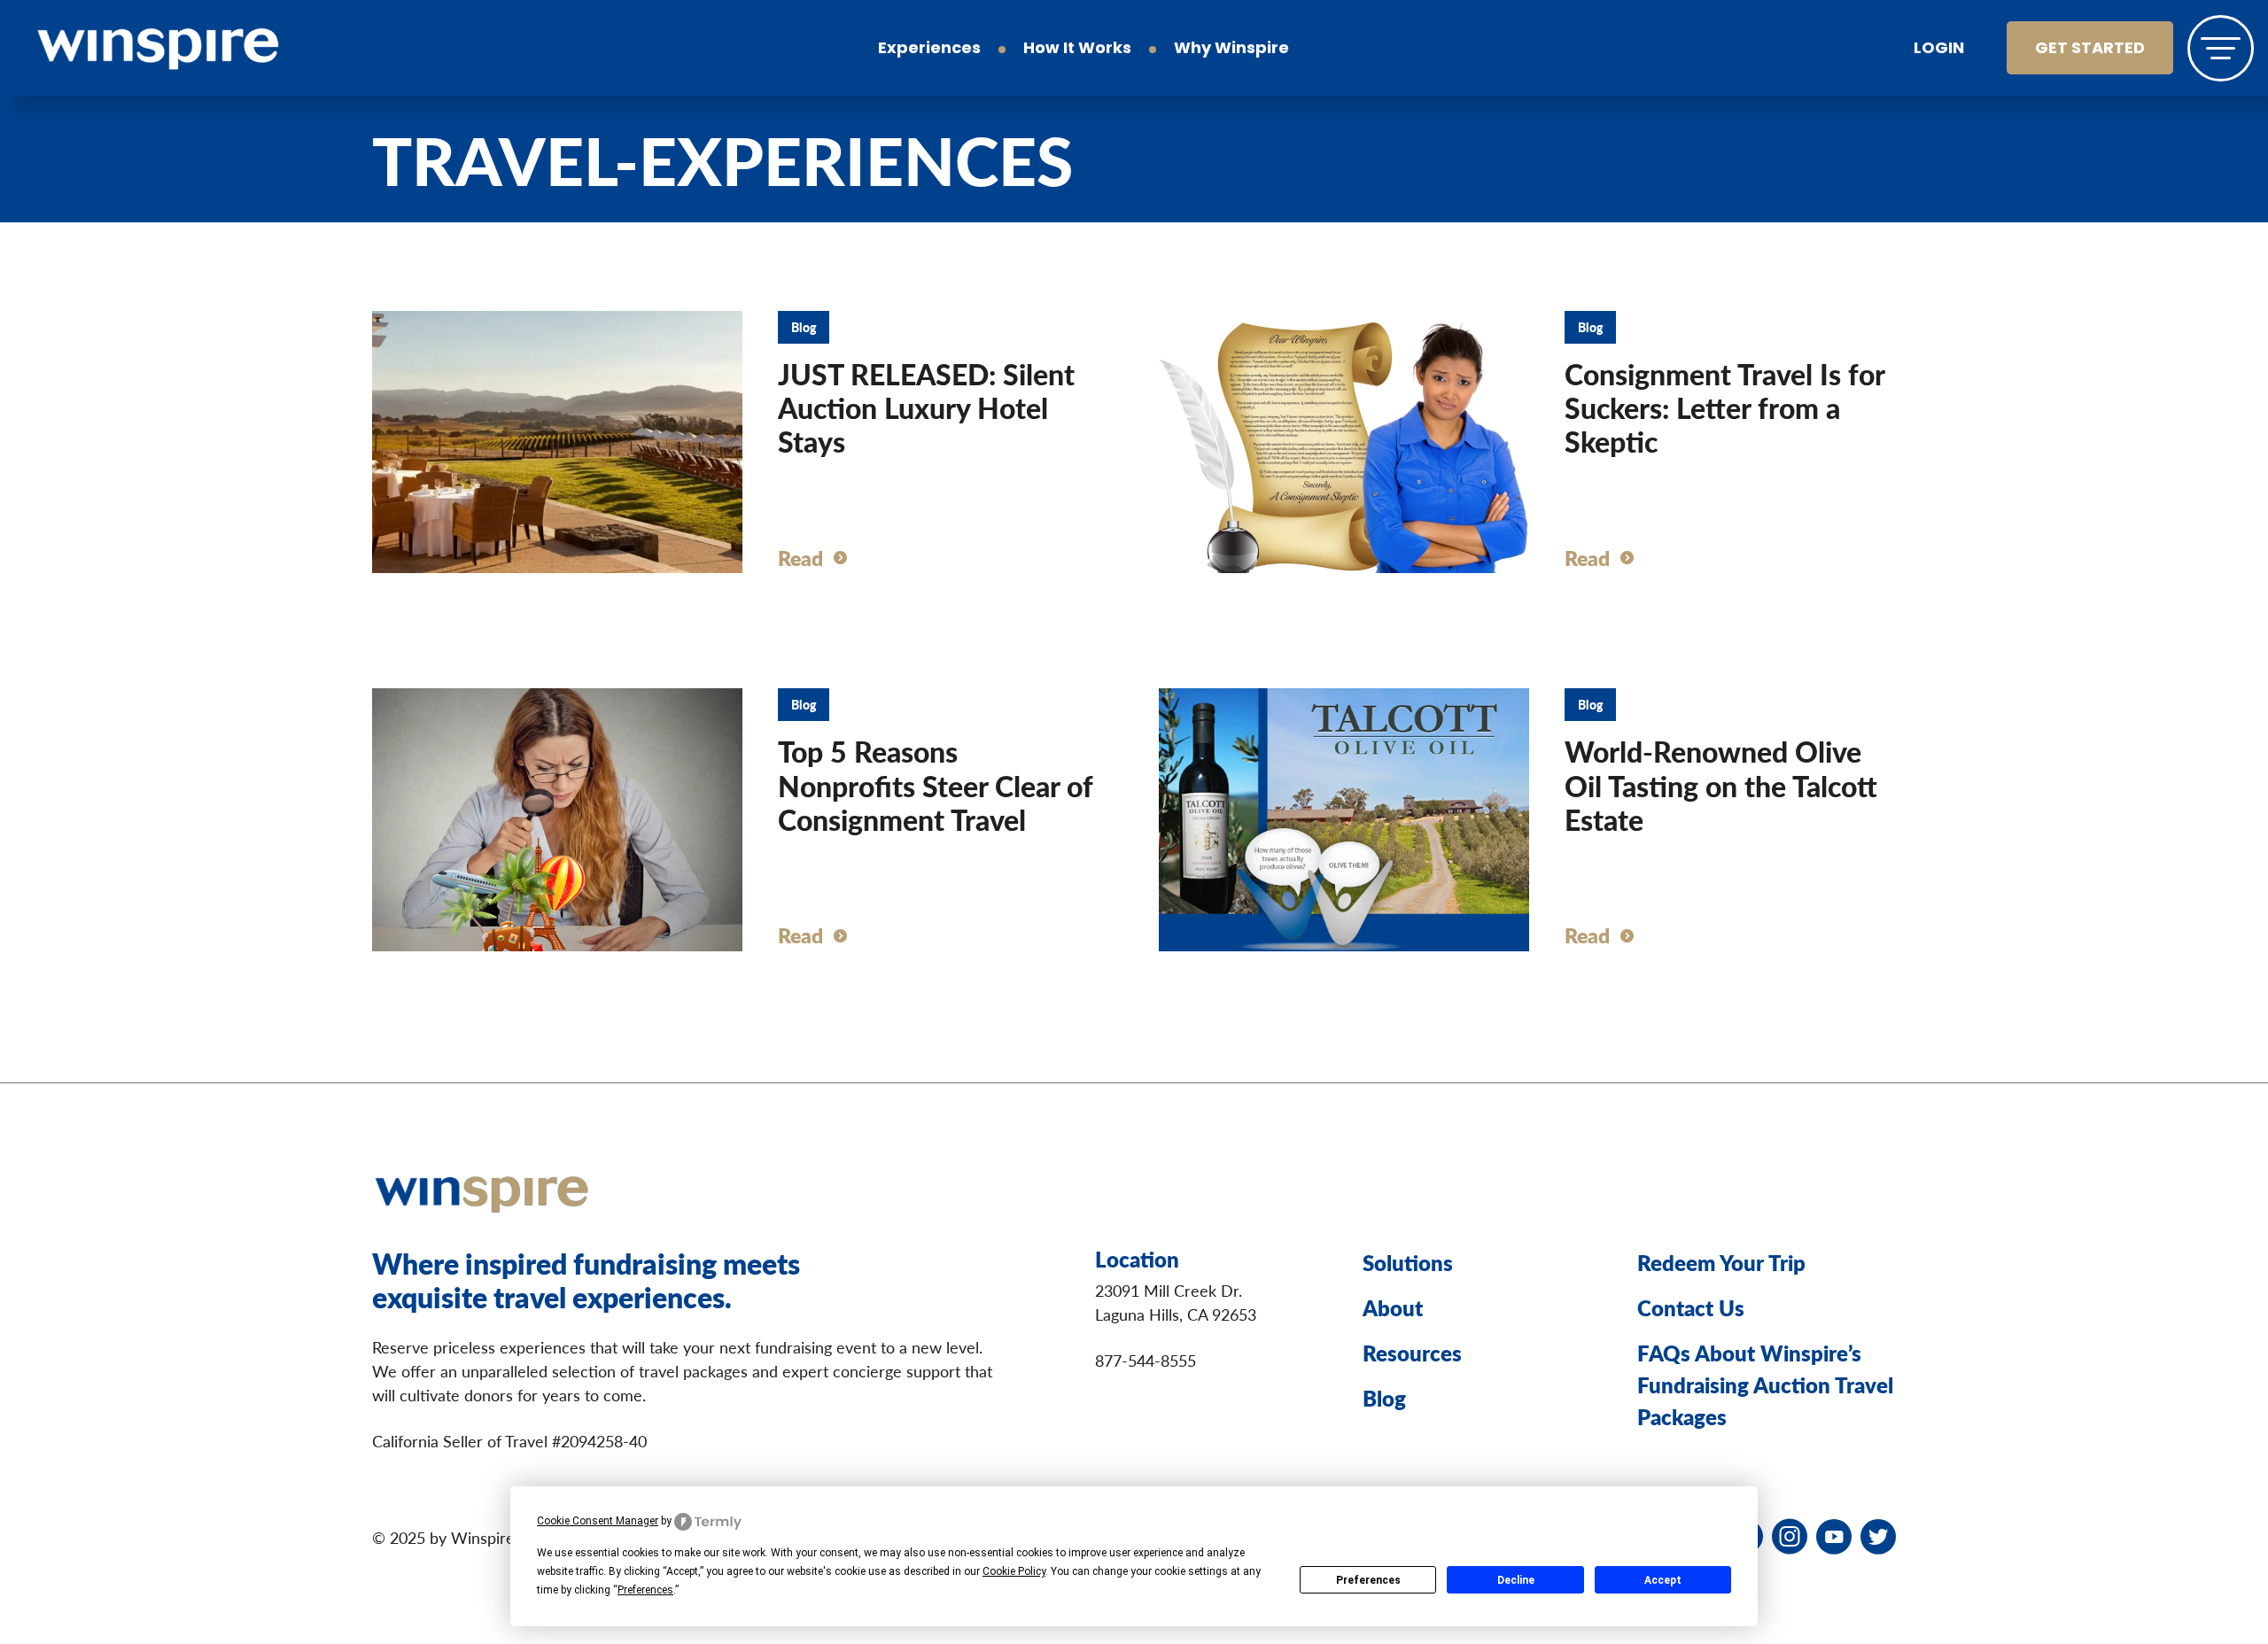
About (1393, 1307)
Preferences (1368, 1580)
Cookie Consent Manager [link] (598, 1521)
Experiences (929, 50)
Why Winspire (1231, 50)
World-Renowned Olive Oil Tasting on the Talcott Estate (1721, 785)
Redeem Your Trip (1721, 1262)
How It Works (1077, 50)
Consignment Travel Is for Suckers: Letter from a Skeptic (1724, 408)
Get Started (2090, 50)
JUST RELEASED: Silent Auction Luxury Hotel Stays (926, 408)
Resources (1412, 1353)
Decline (1516, 1580)
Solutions (1408, 1262)
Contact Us (1691, 1307)
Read (800, 558)
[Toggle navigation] (2221, 48)
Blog (1384, 1398)
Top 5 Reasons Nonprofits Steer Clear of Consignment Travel (935, 785)
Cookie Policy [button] (1014, 1571)
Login (1939, 50)
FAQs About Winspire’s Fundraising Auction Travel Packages (1765, 1384)
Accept (1663, 1580)
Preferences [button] (645, 1590)
